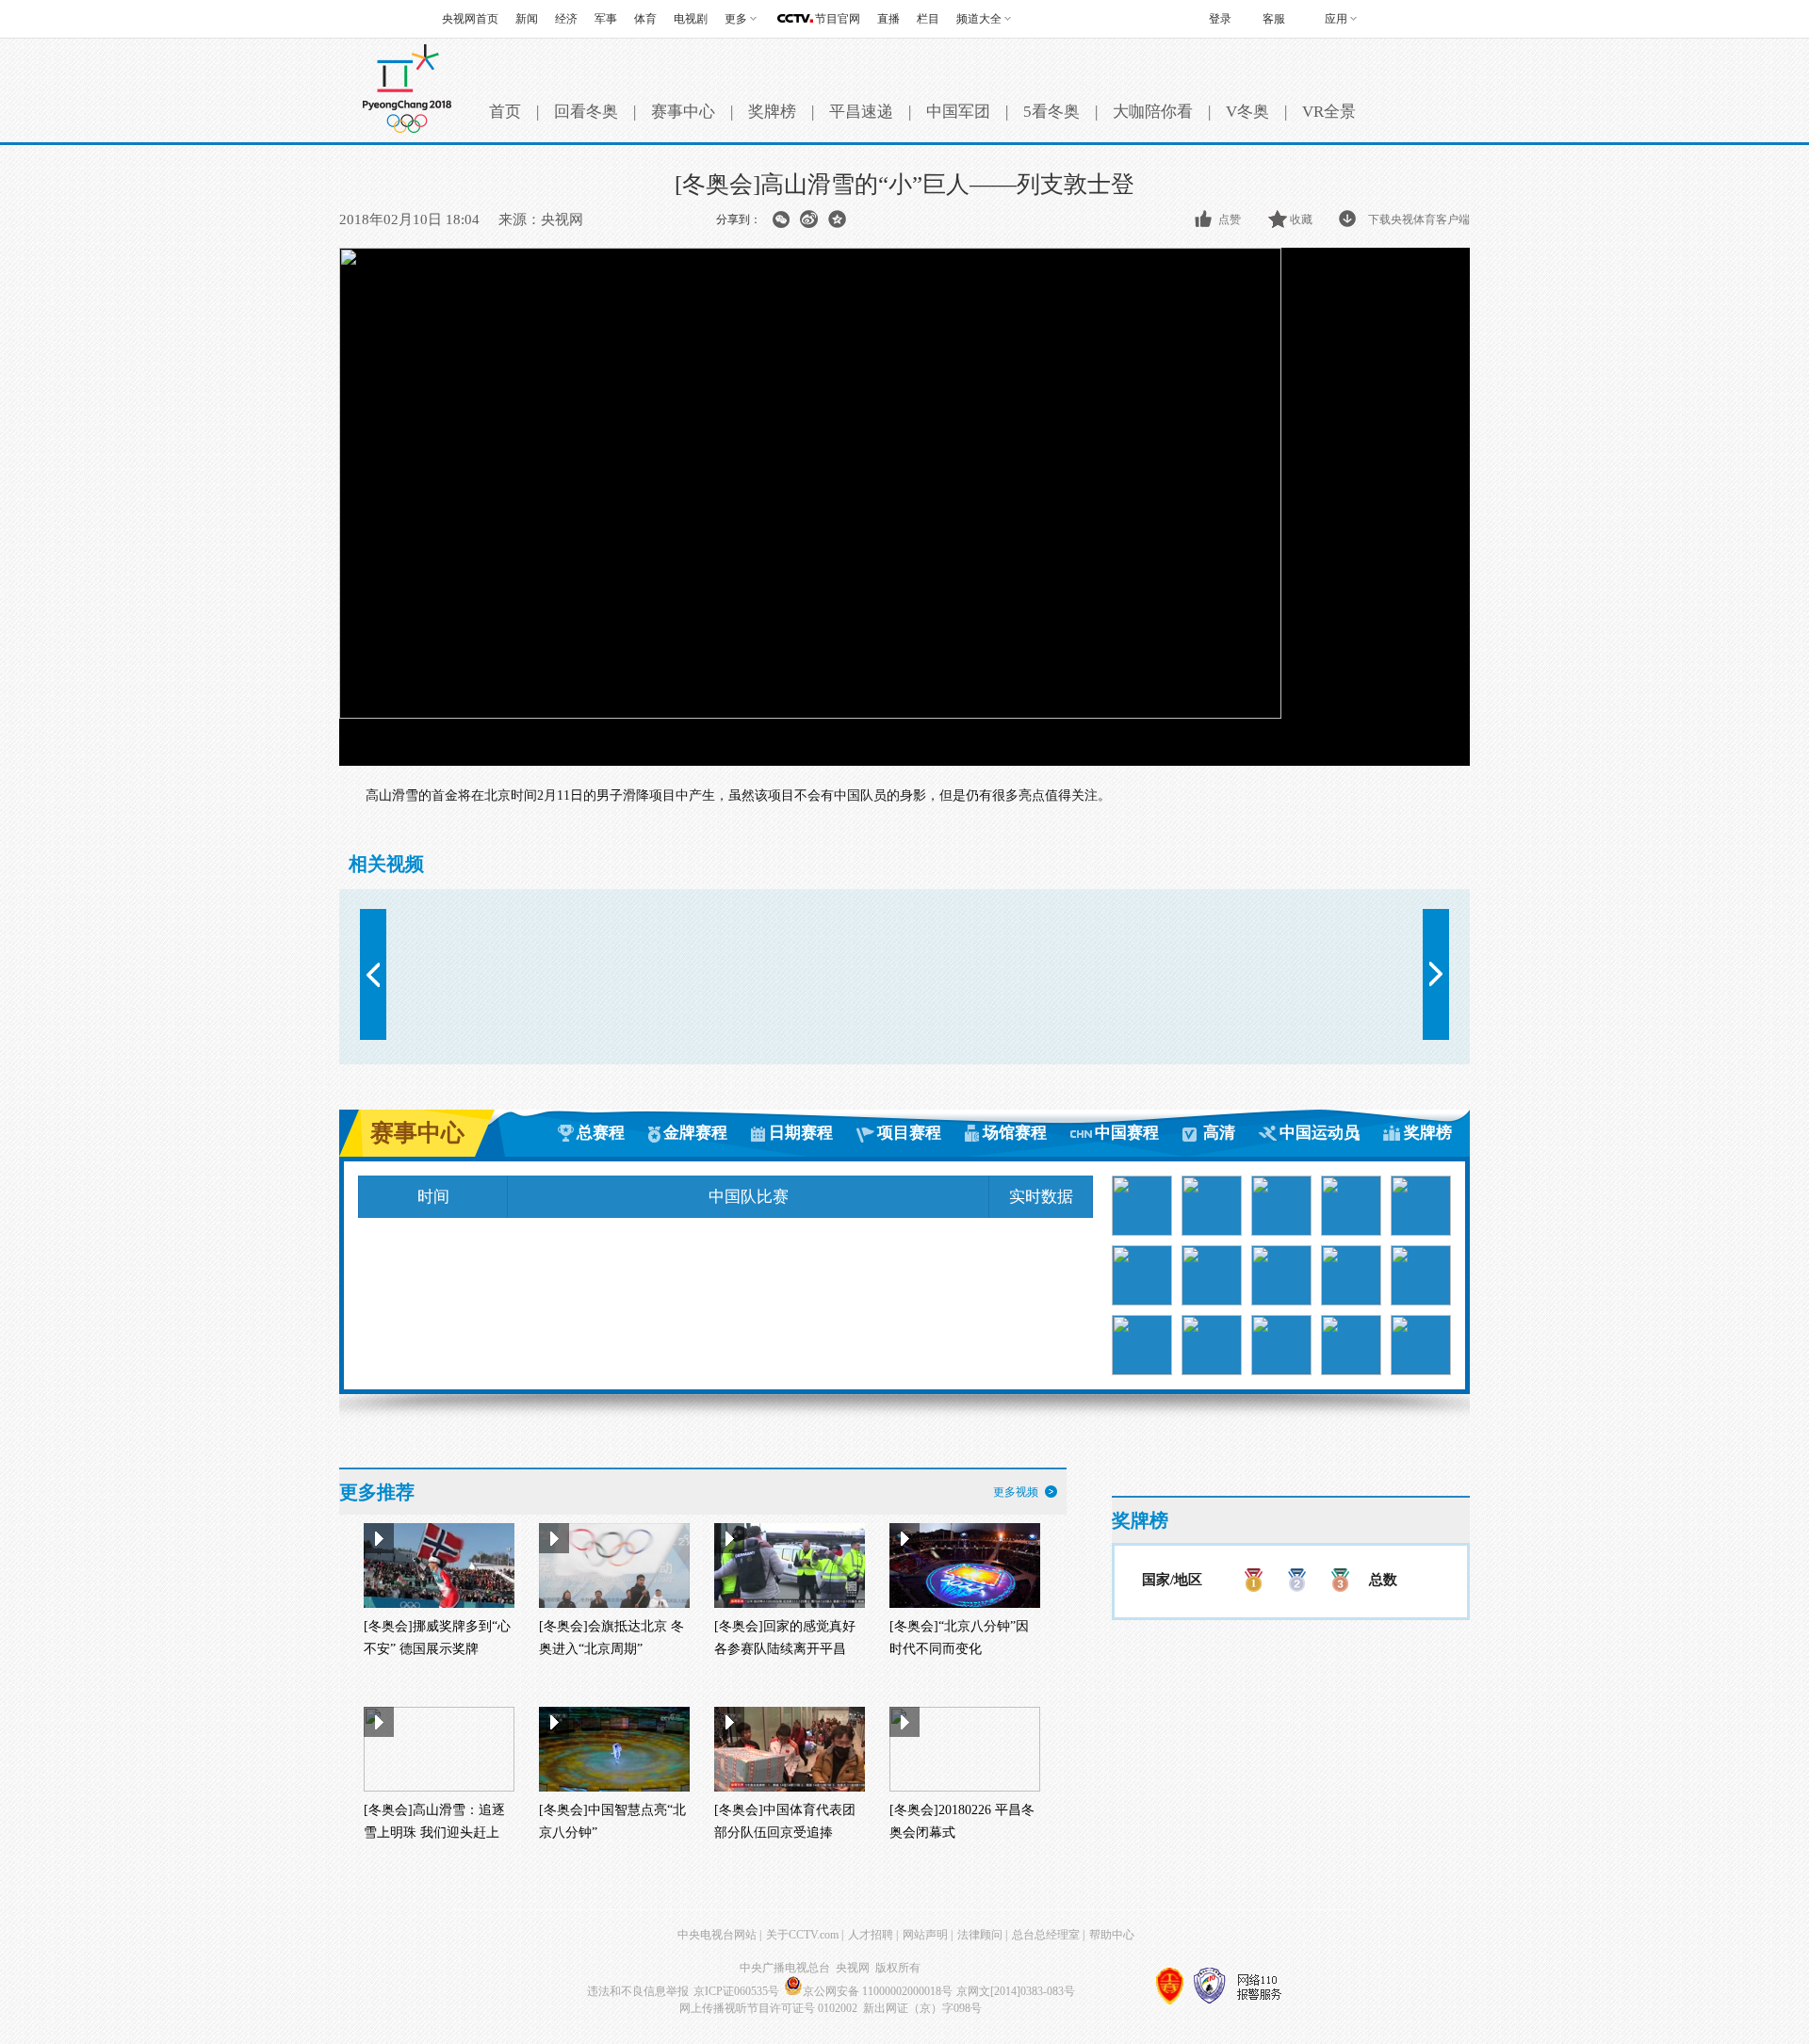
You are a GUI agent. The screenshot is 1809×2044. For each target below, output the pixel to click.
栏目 (928, 19)
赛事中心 (683, 112)
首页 (505, 112)
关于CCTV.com (802, 1935)
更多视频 (1016, 1492)
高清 (1219, 1133)
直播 (888, 19)
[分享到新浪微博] (809, 219)
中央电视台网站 (717, 1935)
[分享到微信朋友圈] (781, 219)
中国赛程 (1127, 1133)
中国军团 (958, 112)
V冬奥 (1247, 112)
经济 (566, 19)
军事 (606, 19)
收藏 (1301, 219)
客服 (1274, 19)
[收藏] (1279, 219)
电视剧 (691, 19)
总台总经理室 (1046, 1935)
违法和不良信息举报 (638, 1991)
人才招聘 (871, 1935)
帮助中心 (1112, 1935)
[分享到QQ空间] (837, 219)
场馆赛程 (1015, 1133)
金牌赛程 (695, 1133)
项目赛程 (909, 1133)
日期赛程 (801, 1133)
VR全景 (1329, 112)
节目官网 (838, 19)
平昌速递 (861, 112)
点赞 (1230, 219)
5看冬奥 (1051, 112)
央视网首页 (470, 19)
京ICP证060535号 (736, 1991)
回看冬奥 (586, 112)
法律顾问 (980, 1935)
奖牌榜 (772, 112)
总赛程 (601, 1133)
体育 (645, 19)
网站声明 (925, 1935)
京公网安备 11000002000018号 (878, 1991)
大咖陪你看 (1153, 112)
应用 (1336, 19)
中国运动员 (1320, 1133)
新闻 (527, 19)
